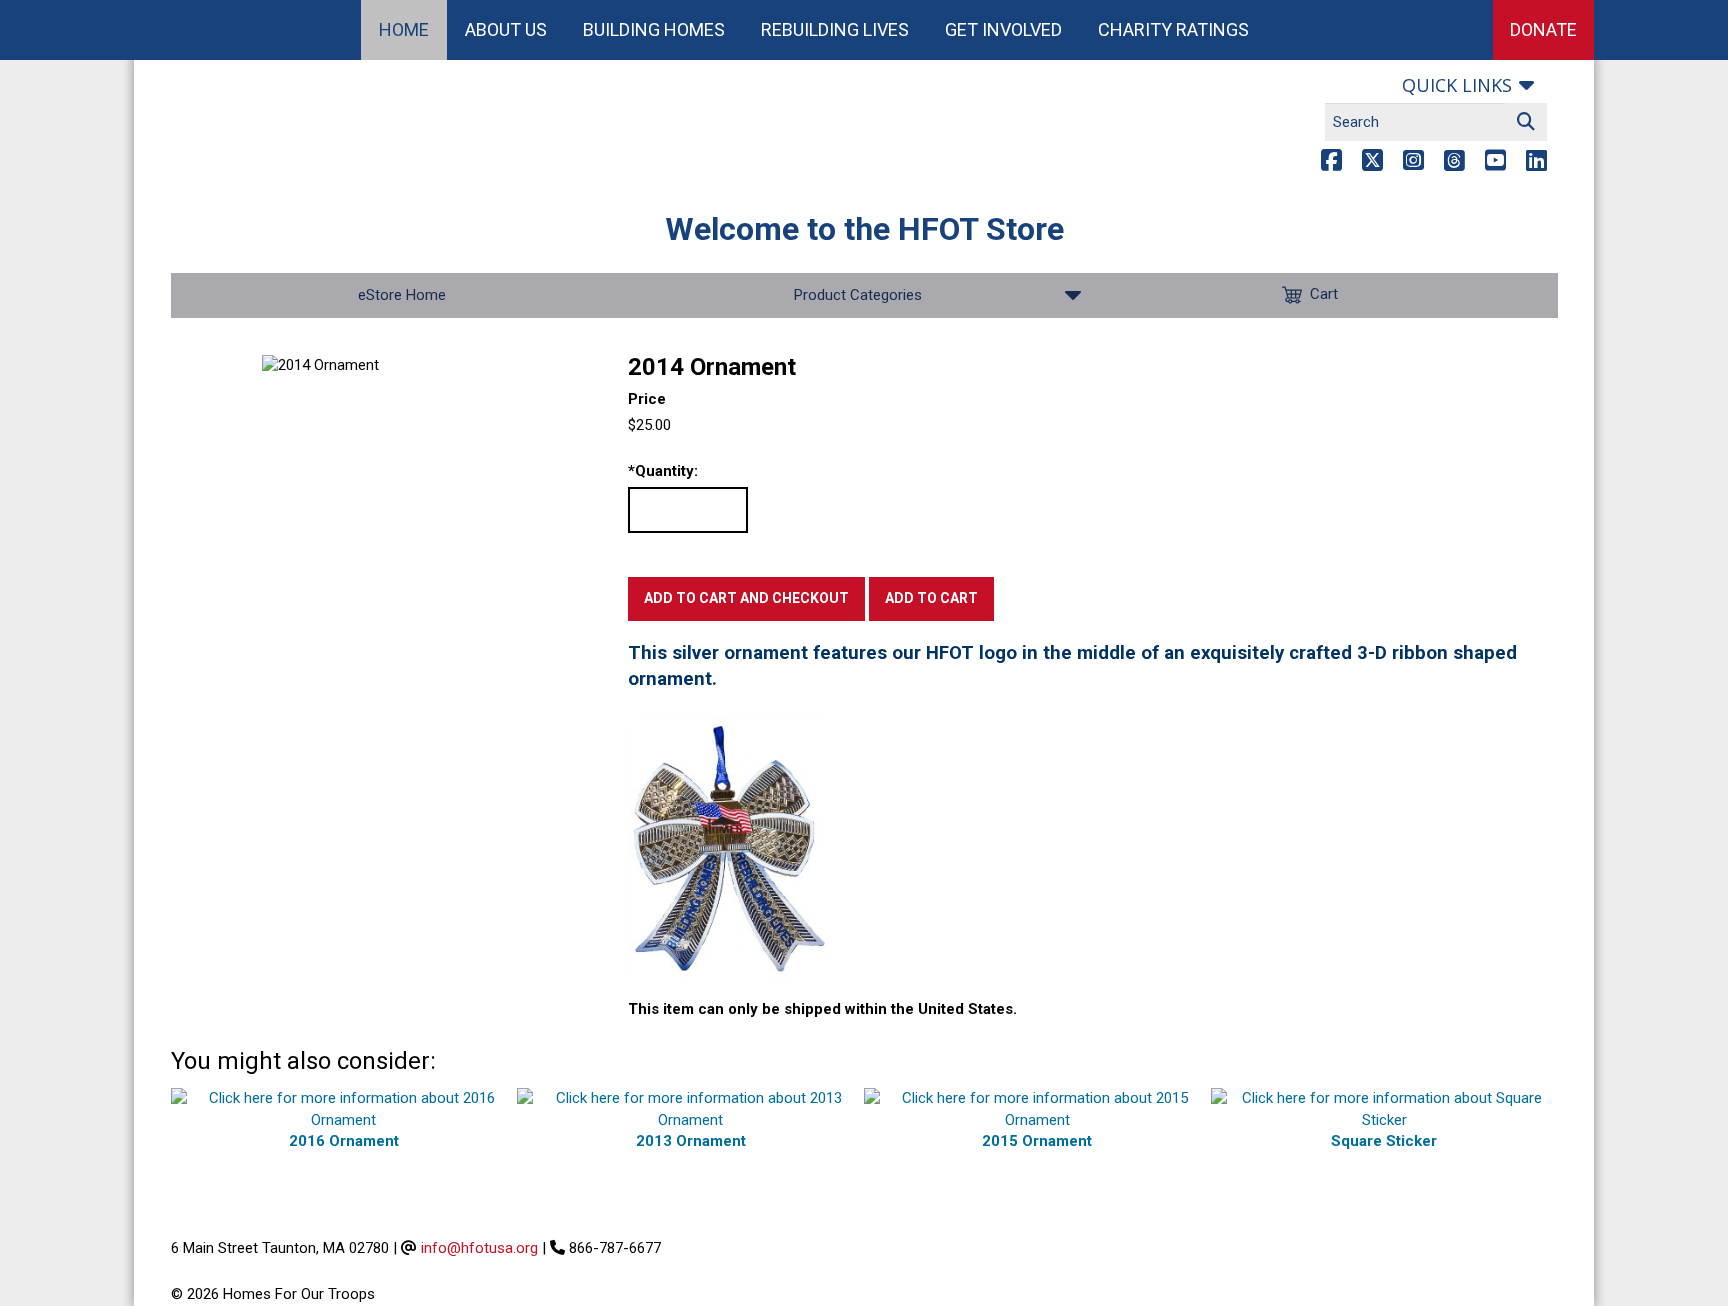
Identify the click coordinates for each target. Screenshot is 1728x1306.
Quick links (1457, 85)
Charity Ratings (1173, 29)
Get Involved (1003, 29)
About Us (506, 29)
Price (647, 399)
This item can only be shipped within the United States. (822, 1009)
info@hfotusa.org (479, 1248)
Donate (1543, 29)
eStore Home (402, 295)
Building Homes (654, 29)
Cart (1324, 294)
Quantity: (663, 471)
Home (404, 29)
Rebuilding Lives (835, 29)
